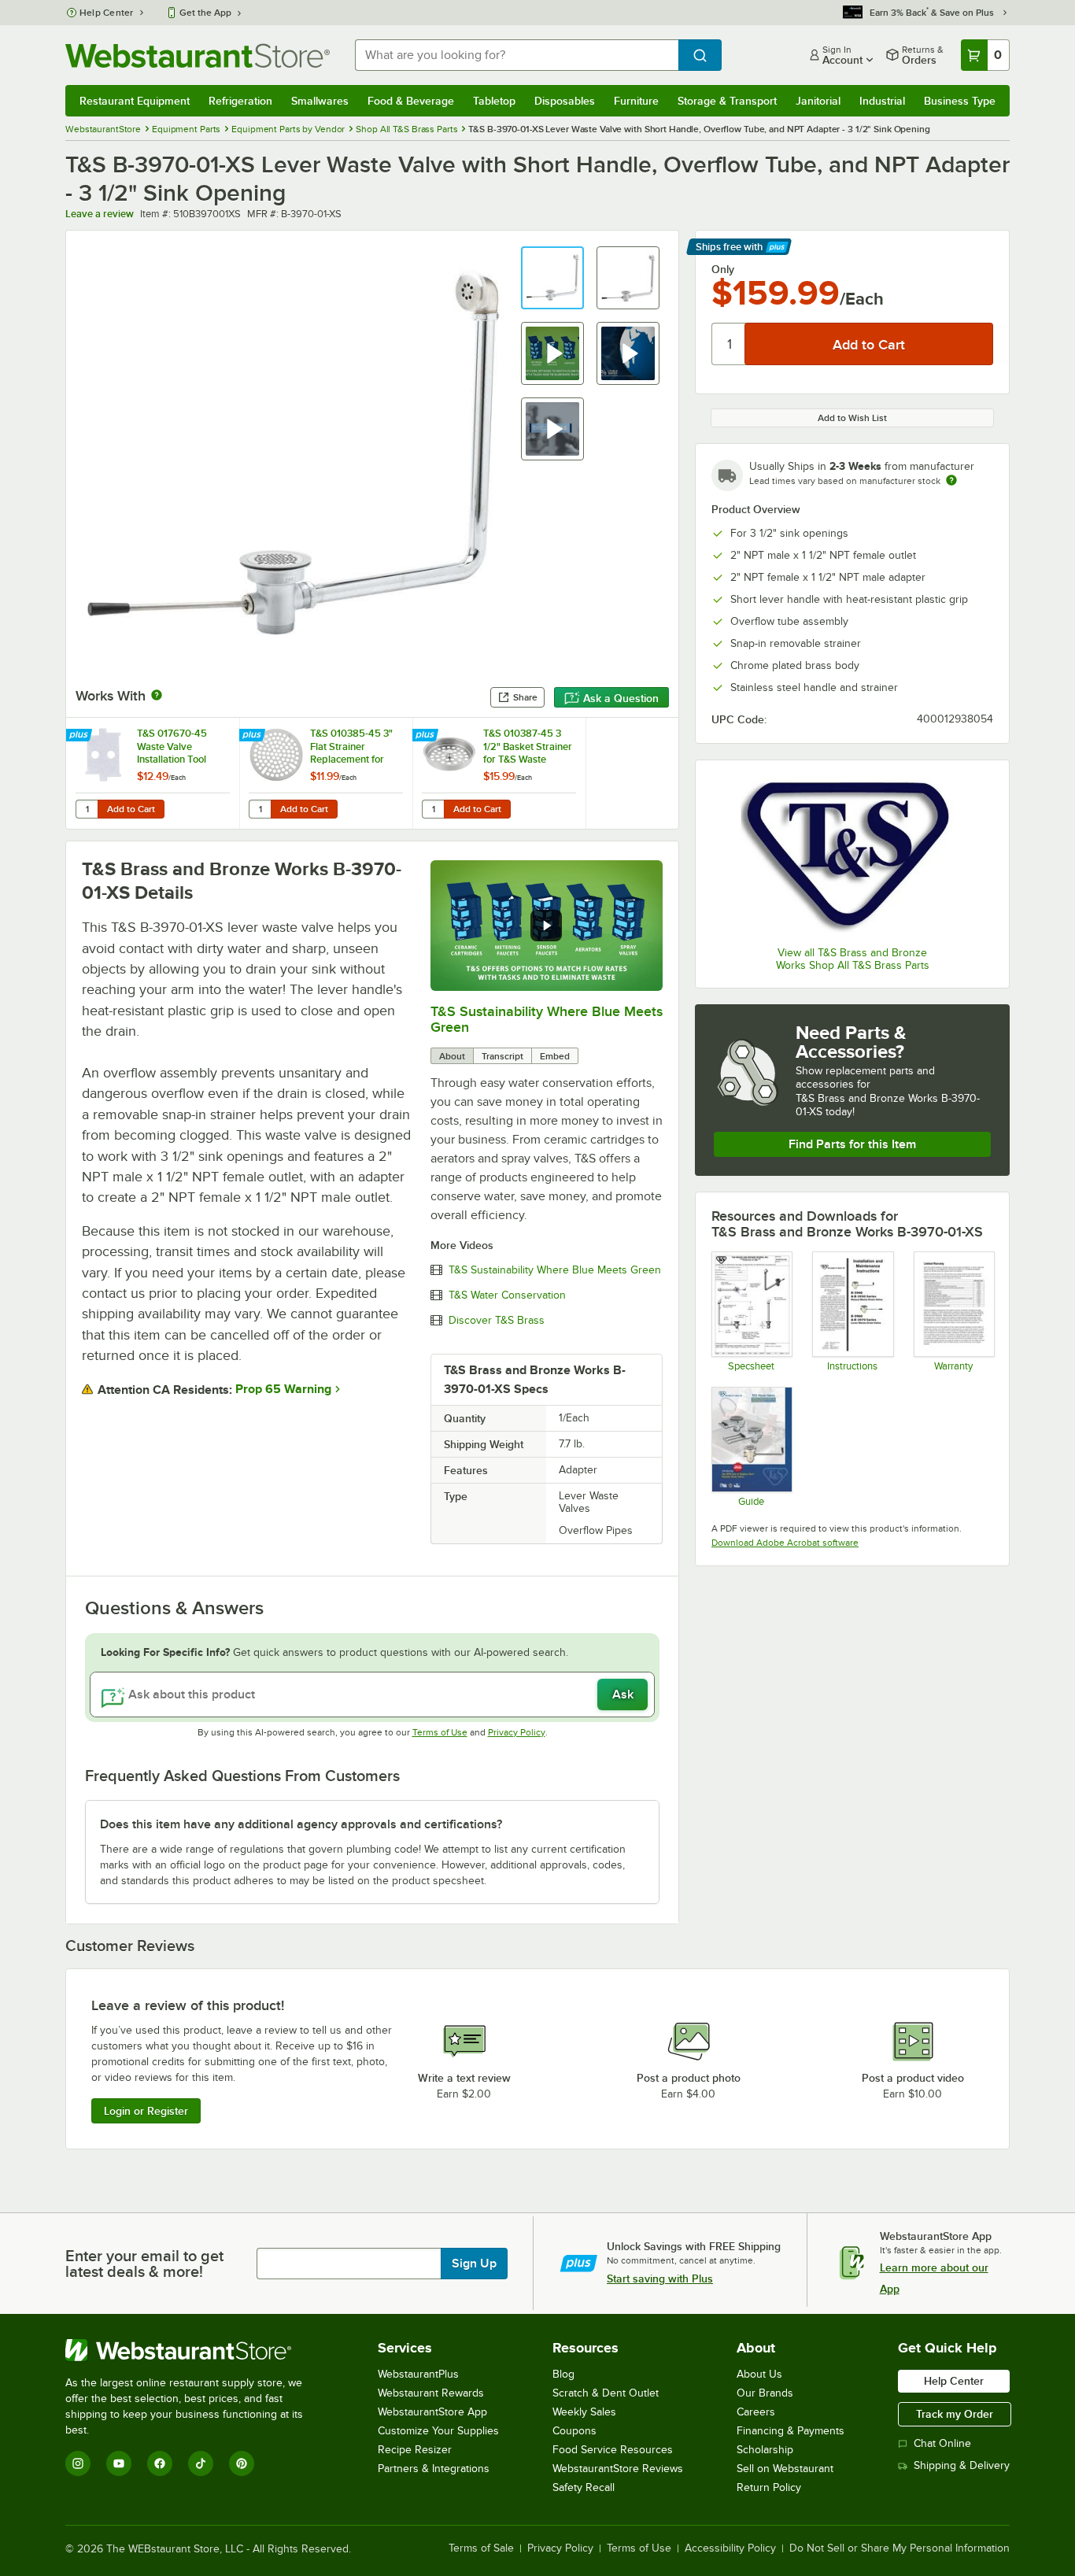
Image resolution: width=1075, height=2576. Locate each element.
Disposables (565, 101)
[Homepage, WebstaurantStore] (198, 55)
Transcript (502, 1056)
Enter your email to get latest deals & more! (144, 2264)
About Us (759, 2374)
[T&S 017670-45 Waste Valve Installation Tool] (153, 773)
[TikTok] (201, 2463)
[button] (552, 278)
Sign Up (474, 2264)
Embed (555, 1056)
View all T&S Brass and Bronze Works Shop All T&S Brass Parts (853, 959)
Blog (563, 2374)
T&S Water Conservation (507, 1295)
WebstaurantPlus (418, 2374)
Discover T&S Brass (497, 1321)
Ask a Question (621, 698)
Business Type (960, 101)
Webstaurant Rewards (431, 2393)
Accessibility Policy (730, 2548)
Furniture (636, 101)
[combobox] (517, 55)
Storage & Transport (727, 101)
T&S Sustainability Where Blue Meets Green (555, 1270)
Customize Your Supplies (438, 2431)
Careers (756, 2412)
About (452, 1056)
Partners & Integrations (434, 2469)
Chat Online (942, 2443)
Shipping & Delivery (962, 2465)
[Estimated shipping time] (951, 480)
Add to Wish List (852, 418)
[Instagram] (78, 2463)
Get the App (205, 13)
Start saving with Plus (660, 2278)
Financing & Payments (791, 2431)
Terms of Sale (481, 2548)
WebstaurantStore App (432, 2412)
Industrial (882, 101)
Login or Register (146, 2111)
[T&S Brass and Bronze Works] (852, 855)
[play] (546, 926)
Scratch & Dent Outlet (606, 2393)
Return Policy (769, 2487)
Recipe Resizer (415, 2450)
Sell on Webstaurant (785, 2469)
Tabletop (494, 101)
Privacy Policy (517, 1732)
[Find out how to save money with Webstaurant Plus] (81, 736)
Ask (623, 1695)
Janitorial (818, 101)
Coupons (574, 2431)
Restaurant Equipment (135, 101)
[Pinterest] (242, 2463)
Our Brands (765, 2393)
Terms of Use (440, 1732)
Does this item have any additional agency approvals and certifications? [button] (301, 1824)
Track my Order (955, 2414)
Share (525, 697)
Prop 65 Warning (283, 1389)
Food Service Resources (613, 2450)
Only (723, 269)
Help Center (107, 13)
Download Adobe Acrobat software (785, 1543)
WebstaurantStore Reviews (618, 2469)
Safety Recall (584, 2487)
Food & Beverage (411, 101)
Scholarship (765, 2450)
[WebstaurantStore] (195, 2350)
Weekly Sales (584, 2412)
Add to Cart (131, 809)
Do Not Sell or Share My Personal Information (900, 2548)
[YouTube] (119, 2463)
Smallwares (320, 101)
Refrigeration (240, 101)
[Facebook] (160, 2463)
